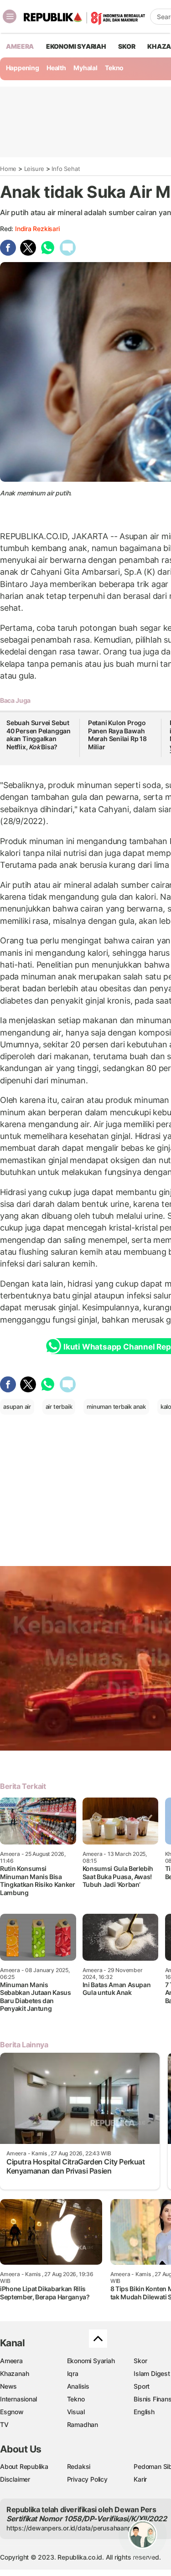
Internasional (18, 2399)
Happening (23, 68)
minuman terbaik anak (116, 1406)
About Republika (24, 2466)
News (8, 2386)
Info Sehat (66, 169)
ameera (20, 46)
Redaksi (79, 2466)
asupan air (17, 1406)
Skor (140, 2361)
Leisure (34, 169)
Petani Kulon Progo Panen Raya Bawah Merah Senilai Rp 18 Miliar (117, 735)
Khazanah (14, 2373)
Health (56, 68)
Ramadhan (83, 2424)
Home (8, 169)
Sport (142, 2386)
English (144, 2412)
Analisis (78, 2386)
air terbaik (59, 1406)
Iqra (73, 2373)
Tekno (114, 68)
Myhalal (85, 68)
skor (127, 46)
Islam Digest (152, 2373)
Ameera (11, 2361)
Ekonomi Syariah (76, 46)
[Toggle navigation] (10, 16)
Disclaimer (15, 2479)
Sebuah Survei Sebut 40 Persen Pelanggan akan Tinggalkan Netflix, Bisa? (39, 735)
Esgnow (12, 2412)
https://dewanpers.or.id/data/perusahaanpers (74, 2528)
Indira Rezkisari (37, 229)
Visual (76, 2412)
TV (4, 2424)
